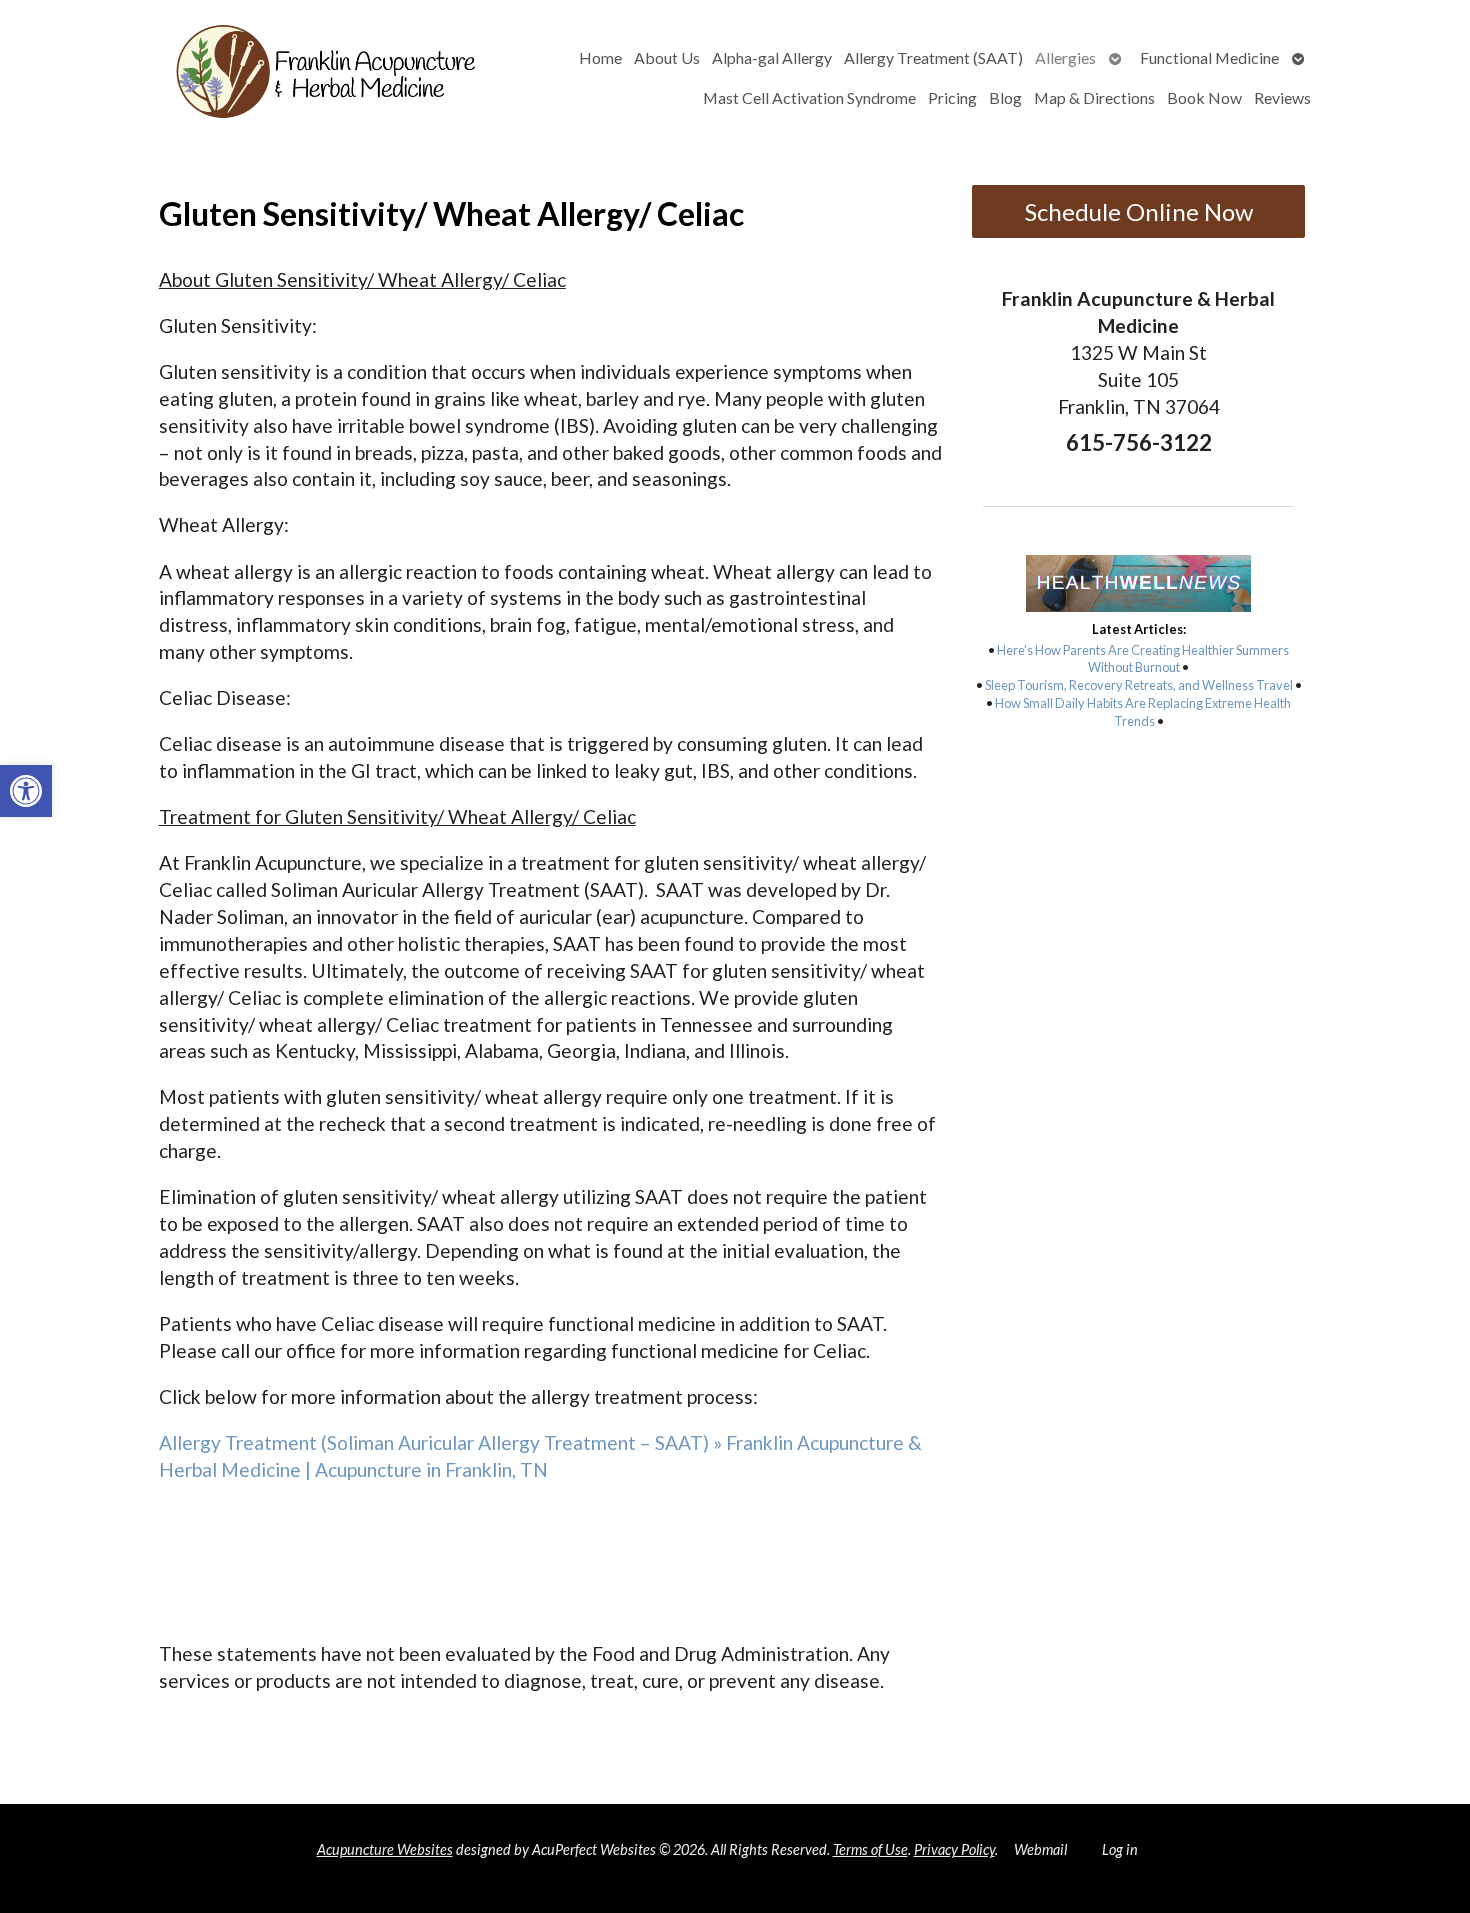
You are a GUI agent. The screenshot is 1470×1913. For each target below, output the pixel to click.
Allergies (1065, 57)
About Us (667, 57)
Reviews (1282, 97)
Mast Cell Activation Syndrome (809, 97)
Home (600, 57)
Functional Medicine (1209, 57)
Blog (1005, 97)
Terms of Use (870, 1849)
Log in (1120, 1849)
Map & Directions (1094, 97)
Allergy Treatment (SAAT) (933, 57)
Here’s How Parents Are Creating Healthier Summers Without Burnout (1143, 659)
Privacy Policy (954, 1849)
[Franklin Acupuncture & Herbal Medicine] (264, 78)
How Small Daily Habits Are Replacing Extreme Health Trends (1143, 712)
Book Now (1204, 97)
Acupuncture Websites (385, 1849)
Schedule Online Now (1139, 211)
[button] (26, 791)
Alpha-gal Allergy (772, 57)
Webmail (1040, 1849)
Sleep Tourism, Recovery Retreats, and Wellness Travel (1139, 685)
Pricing (952, 97)
